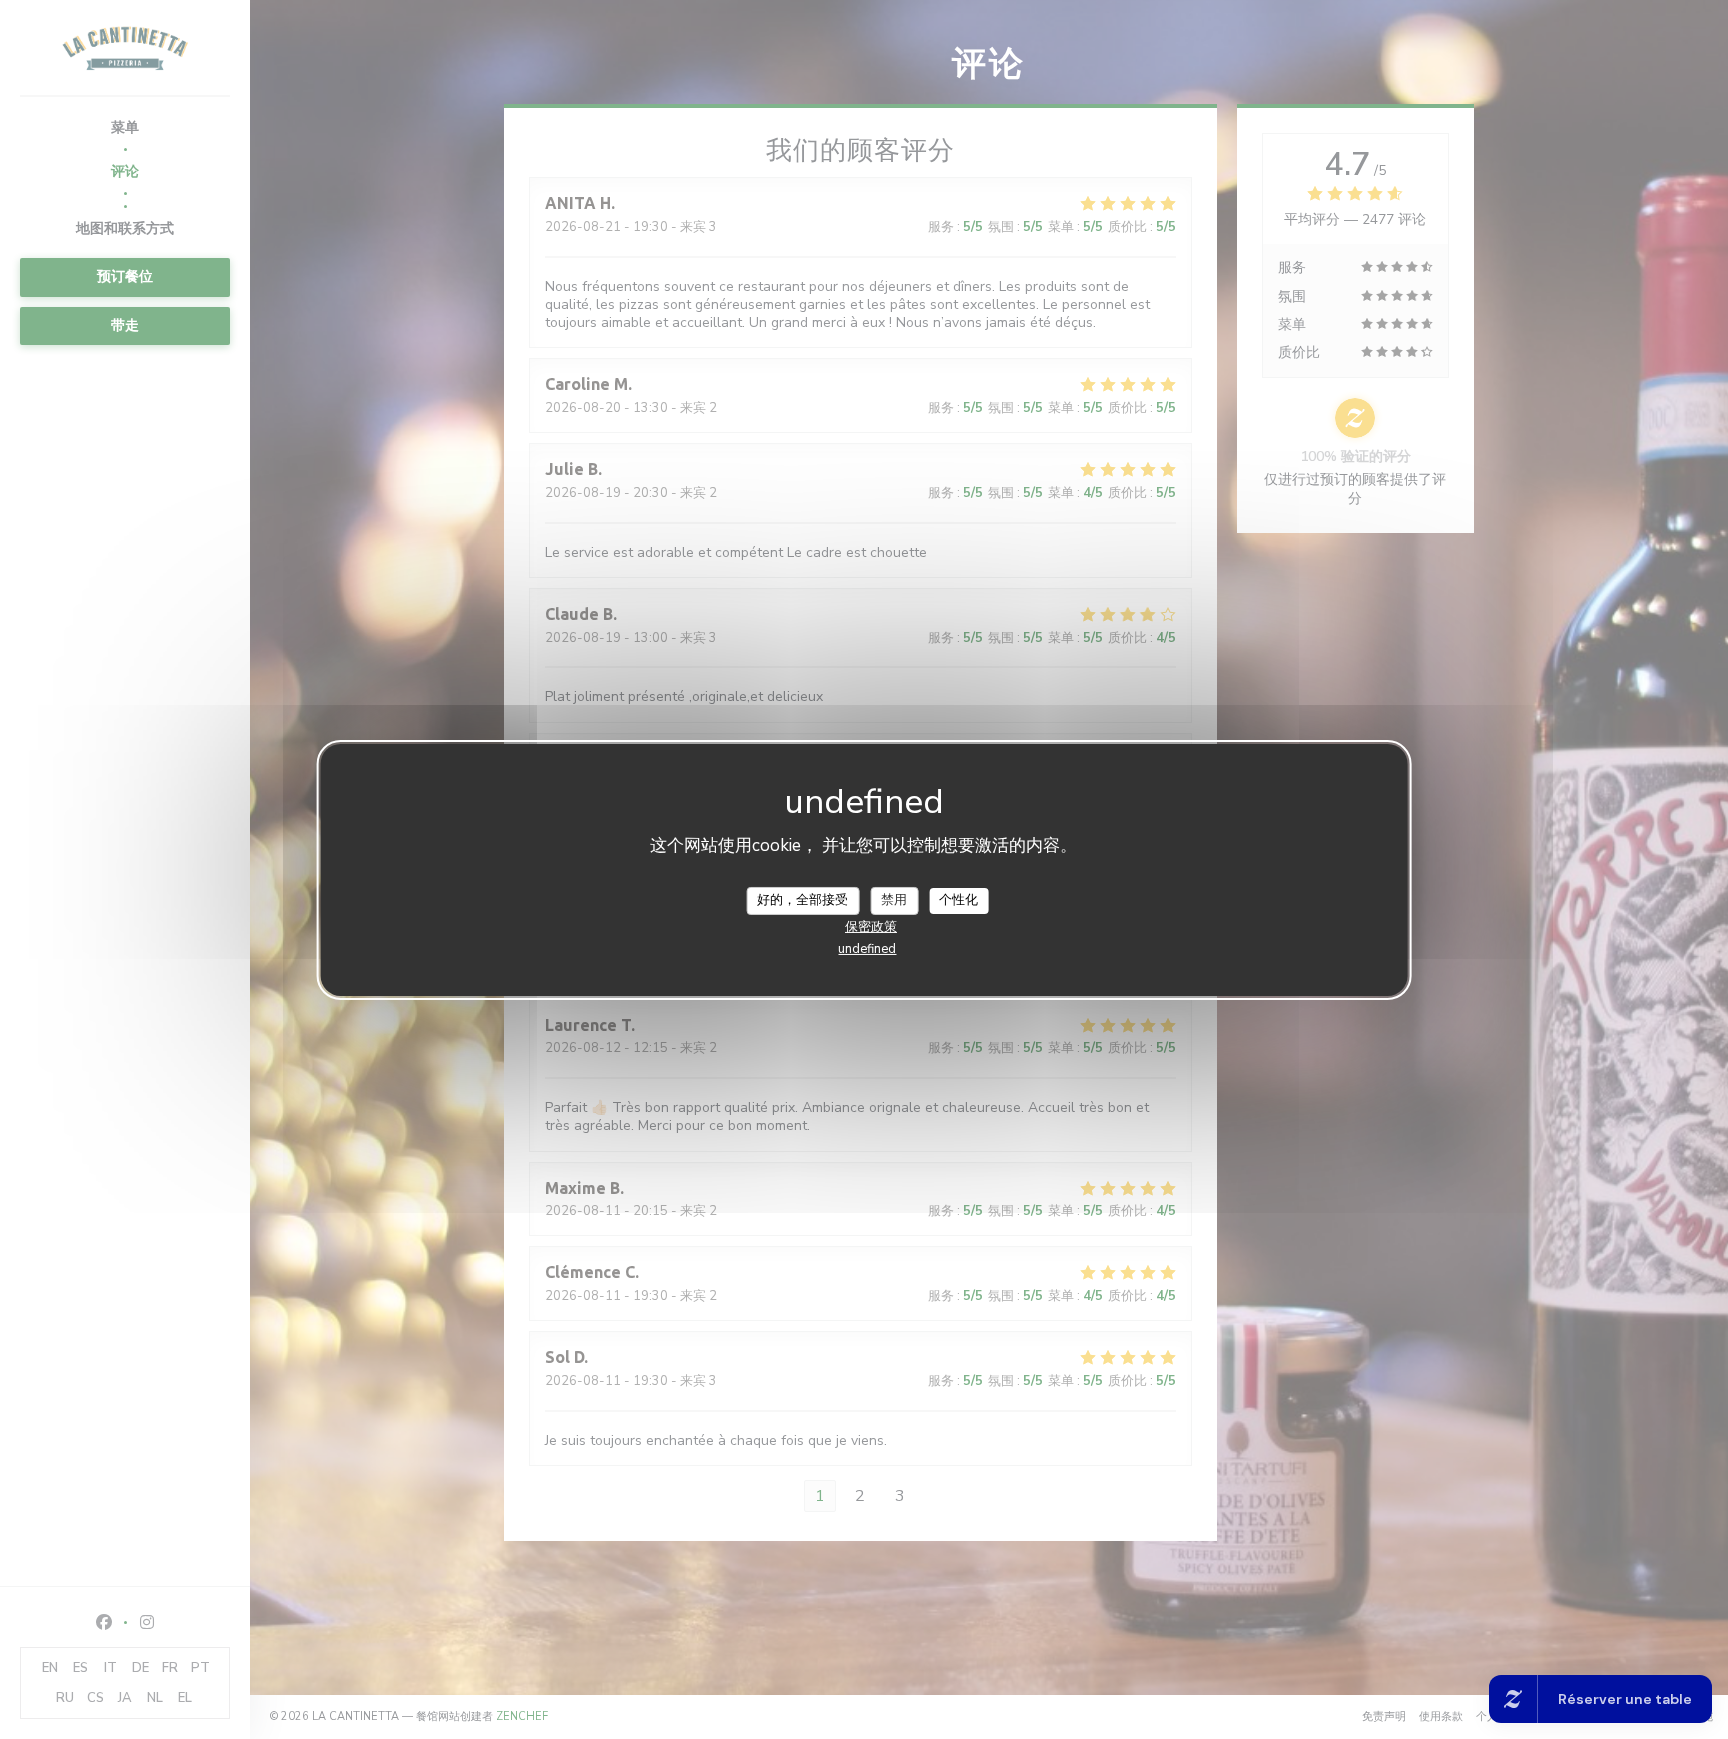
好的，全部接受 (802, 900)
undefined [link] (867, 949)
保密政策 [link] (871, 927)
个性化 (958, 900)
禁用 (894, 900)
